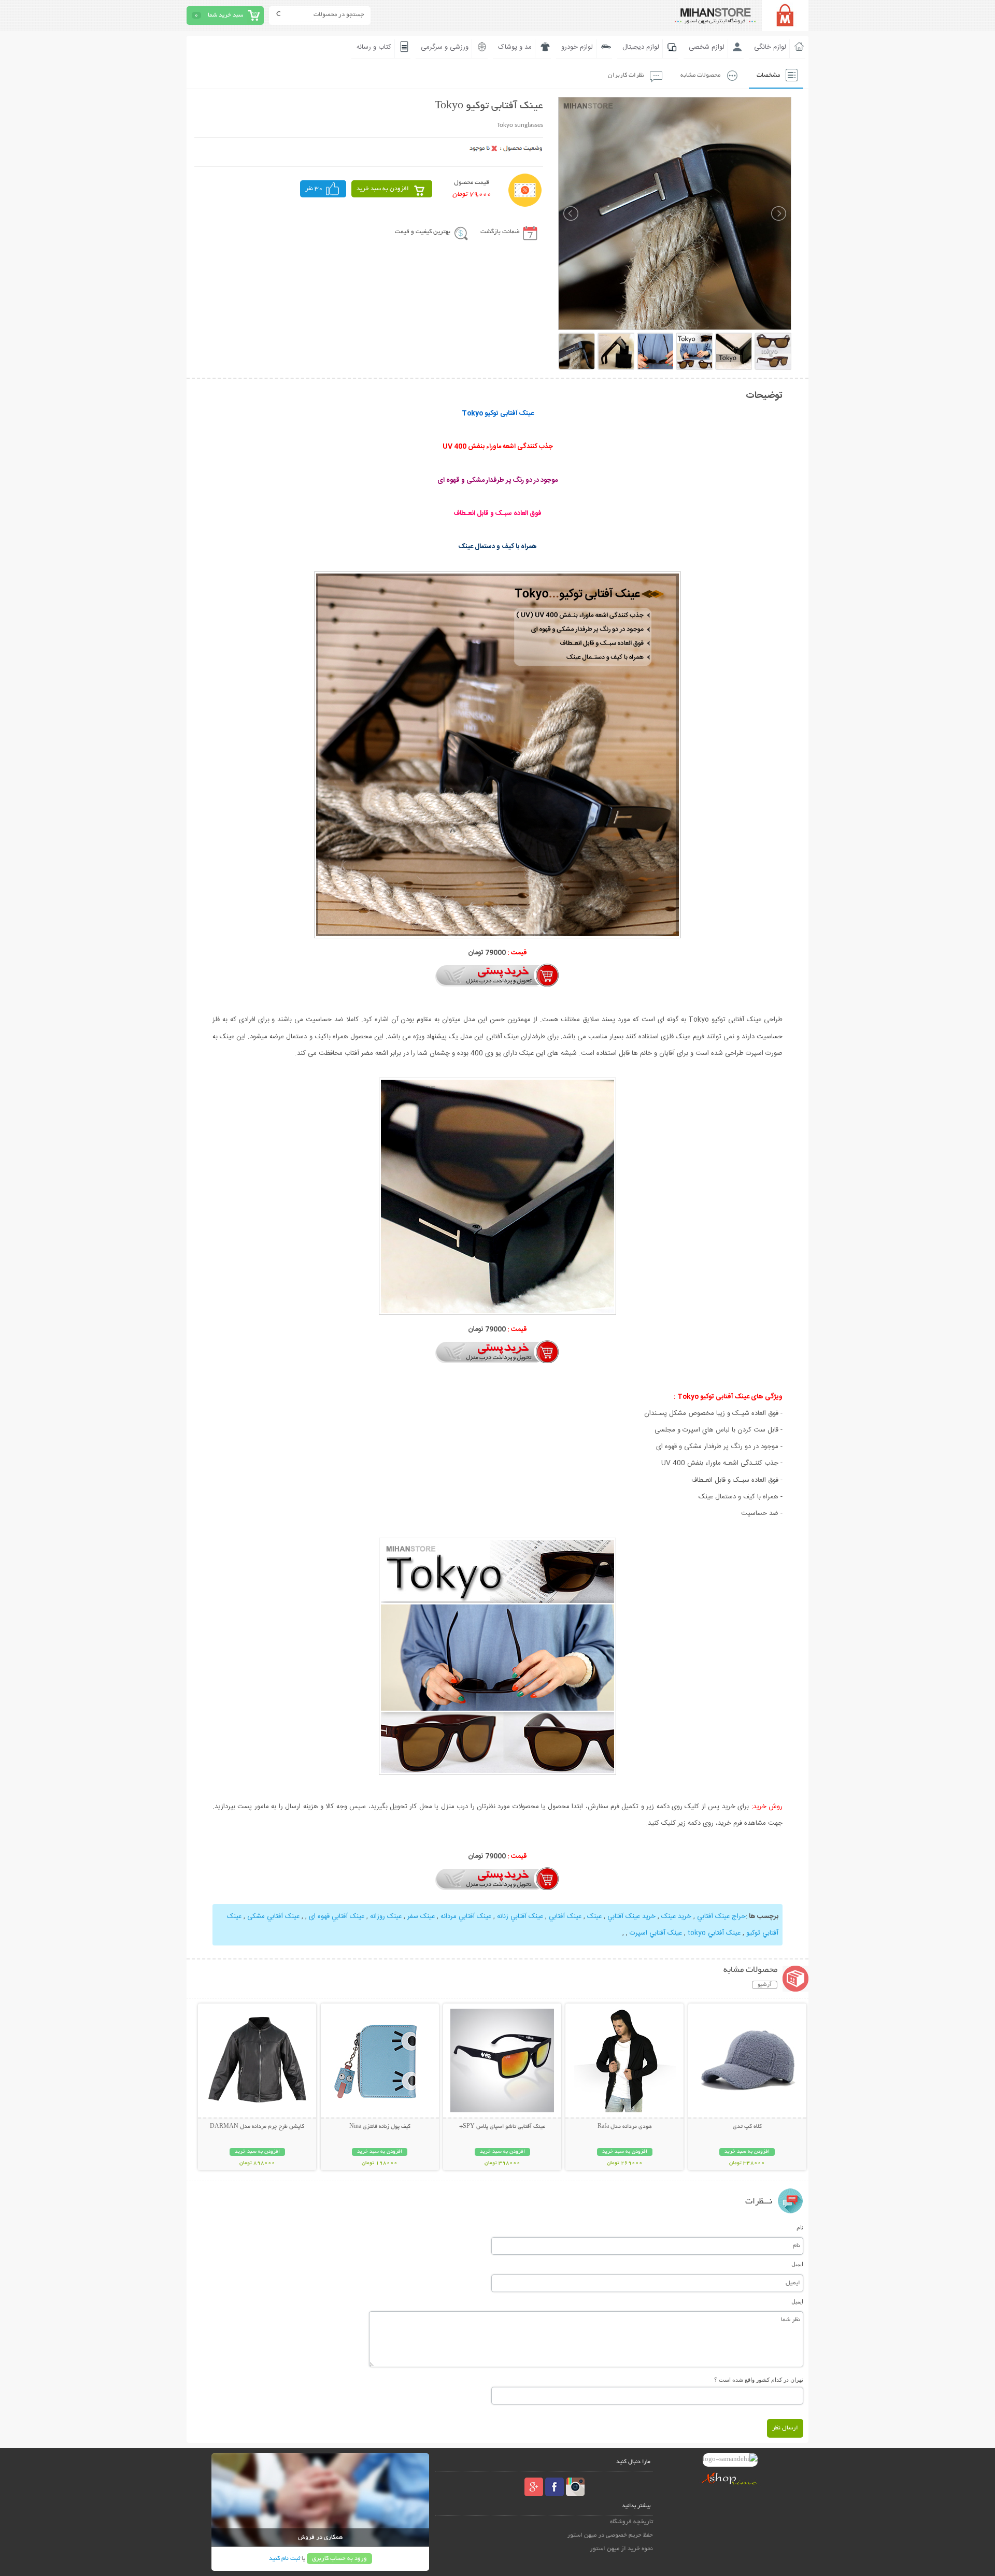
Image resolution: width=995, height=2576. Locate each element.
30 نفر (314, 189)
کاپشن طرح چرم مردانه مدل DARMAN (257, 2127)
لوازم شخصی (707, 47)
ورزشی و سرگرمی (445, 47)
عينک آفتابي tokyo (714, 1933)
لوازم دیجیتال (641, 47)
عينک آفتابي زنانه (520, 1916)
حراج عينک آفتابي (721, 1916)
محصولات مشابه (700, 75)
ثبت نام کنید (285, 2559)
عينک (594, 1916)
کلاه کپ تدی (747, 2127)
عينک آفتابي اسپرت (656, 1933)
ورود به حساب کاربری (339, 2559)
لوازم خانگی (770, 47)
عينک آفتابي (565, 1916)
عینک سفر (421, 1916)
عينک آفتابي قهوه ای (337, 1916)
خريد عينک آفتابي (631, 1916)
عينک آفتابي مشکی (273, 1916)
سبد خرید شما (225, 15)
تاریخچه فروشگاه (631, 2522)
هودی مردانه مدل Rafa (625, 2127)
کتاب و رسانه (374, 47)
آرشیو (765, 1985)
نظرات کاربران (626, 75)
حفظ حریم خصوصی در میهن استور (610, 2535)
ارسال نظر (785, 2428)
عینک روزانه (386, 1916)
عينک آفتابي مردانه (466, 1916)
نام (800, 2227)
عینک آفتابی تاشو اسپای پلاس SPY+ (502, 2127)
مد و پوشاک (515, 47)
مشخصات (768, 75)
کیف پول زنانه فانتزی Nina (380, 2127)
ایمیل (797, 2264)
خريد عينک (676, 1916)
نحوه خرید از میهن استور (621, 2549)
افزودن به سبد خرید (383, 189)
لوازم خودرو (577, 47)
